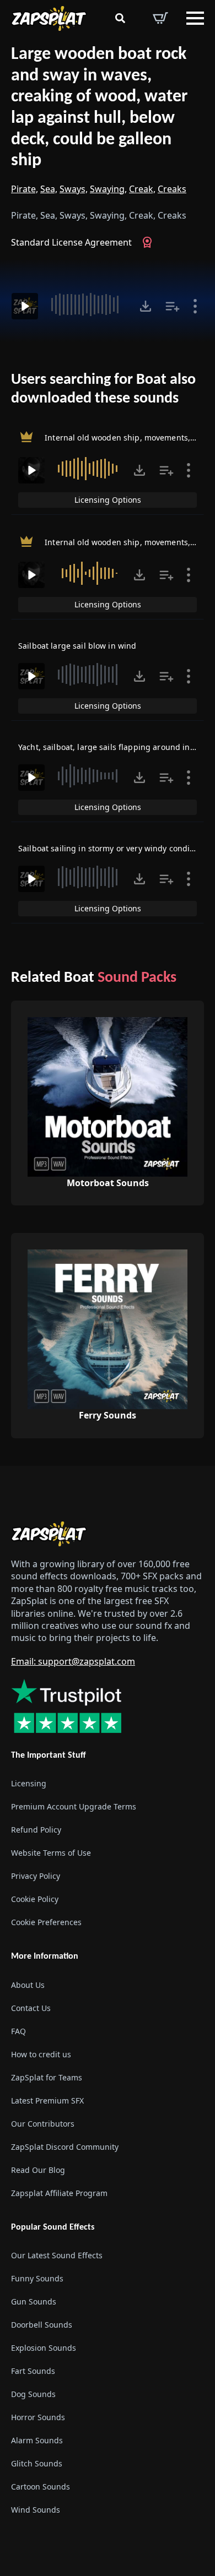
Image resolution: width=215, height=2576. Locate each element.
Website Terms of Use (51, 1853)
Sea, (49, 189)
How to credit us (41, 2054)
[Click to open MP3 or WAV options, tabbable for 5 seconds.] (146, 306)
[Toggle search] (120, 18)
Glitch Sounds (37, 2463)
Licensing (29, 1783)
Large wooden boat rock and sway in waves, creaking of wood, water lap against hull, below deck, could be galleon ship (99, 108)
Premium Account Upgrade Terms (74, 1806)
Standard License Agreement (71, 242)
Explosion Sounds (44, 2347)
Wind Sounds (36, 2509)
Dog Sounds (33, 2393)
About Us (28, 1984)
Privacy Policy (36, 1876)
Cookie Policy (35, 1899)
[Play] (25, 306)
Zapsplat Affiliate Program (59, 2192)
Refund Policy (36, 1830)
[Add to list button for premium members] (173, 306)
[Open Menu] (195, 18)
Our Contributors (43, 2123)
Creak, (142, 189)
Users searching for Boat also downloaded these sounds (103, 389)
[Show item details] (195, 306)
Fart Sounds (33, 2370)
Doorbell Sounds (42, 2324)
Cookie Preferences (46, 1922)
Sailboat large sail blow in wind (77, 646)
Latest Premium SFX (47, 2100)
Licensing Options (108, 500)
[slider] (87, 305)
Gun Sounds (34, 2301)
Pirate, (25, 189)
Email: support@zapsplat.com (73, 1661)
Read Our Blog (38, 2169)
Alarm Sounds (37, 2440)
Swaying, (108, 189)
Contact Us (31, 2007)
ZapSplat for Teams (47, 2077)
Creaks (172, 189)
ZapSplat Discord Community (65, 2146)
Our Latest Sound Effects (57, 2255)
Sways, (74, 189)
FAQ (18, 2031)
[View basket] (160, 18)
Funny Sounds (37, 2278)
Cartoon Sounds (41, 2486)
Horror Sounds (38, 2417)
